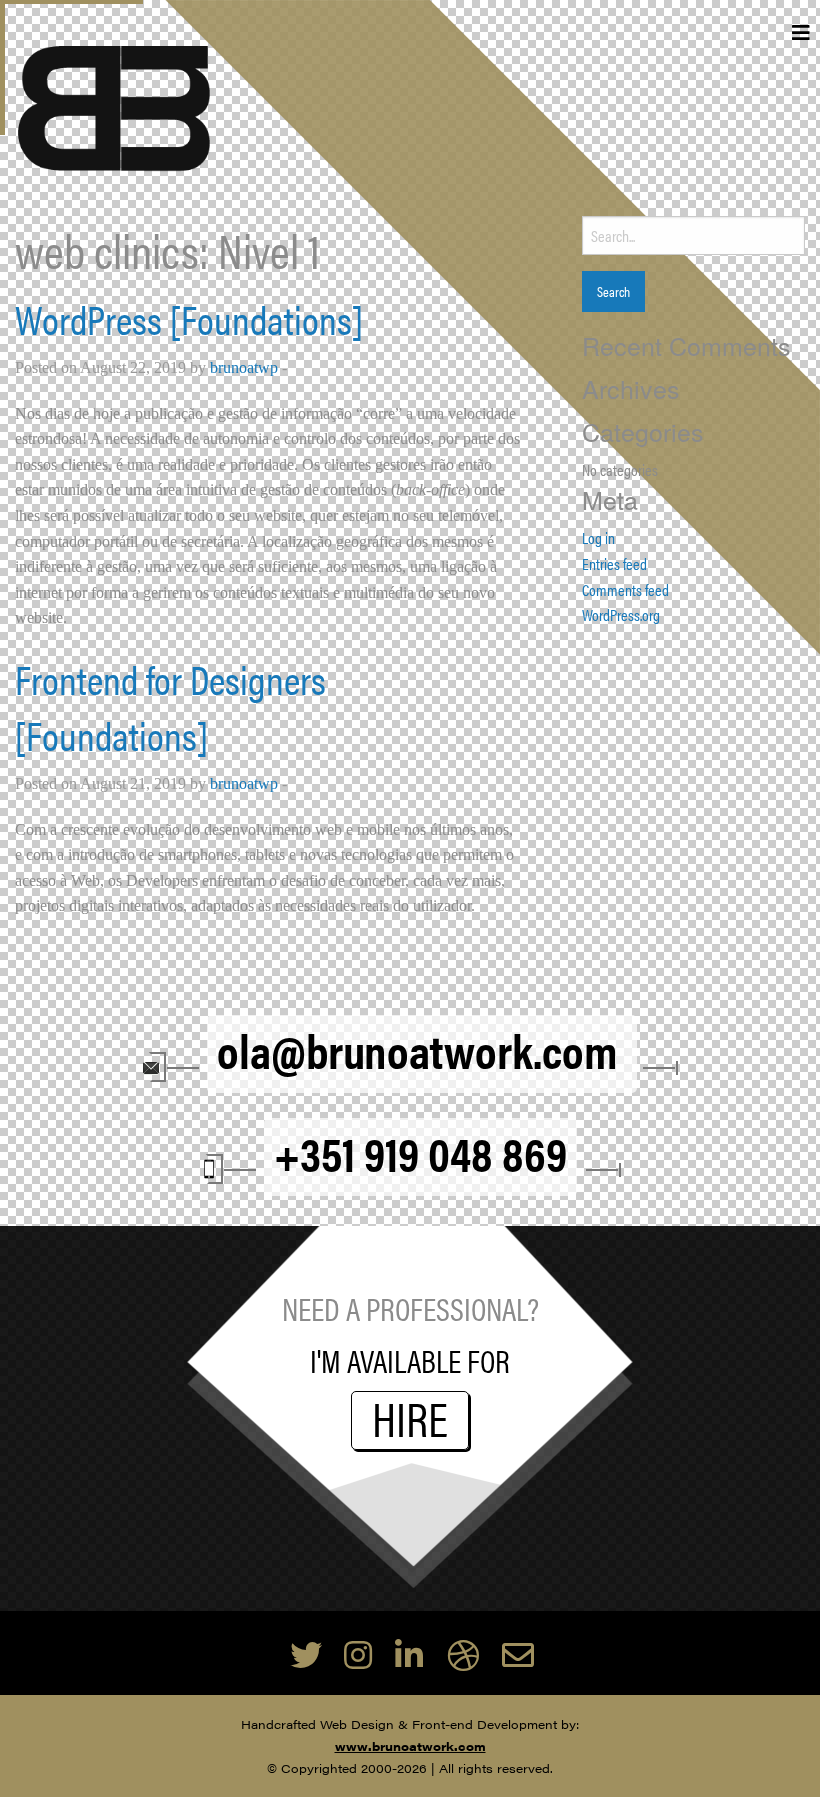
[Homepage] (114, 105)
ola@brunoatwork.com (422, 1049)
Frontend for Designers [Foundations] (170, 706)
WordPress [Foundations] (189, 318)
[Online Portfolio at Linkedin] (409, 1653)
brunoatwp (244, 367)
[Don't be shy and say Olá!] (518, 1653)
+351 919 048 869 (420, 1152)
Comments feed (625, 589)
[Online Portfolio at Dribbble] (463, 1653)
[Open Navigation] (801, 34)
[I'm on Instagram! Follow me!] (358, 1653)
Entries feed (614, 563)
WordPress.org (621, 614)
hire (410, 1420)
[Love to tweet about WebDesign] (306, 1653)
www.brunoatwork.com (410, 1746)
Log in (598, 537)
